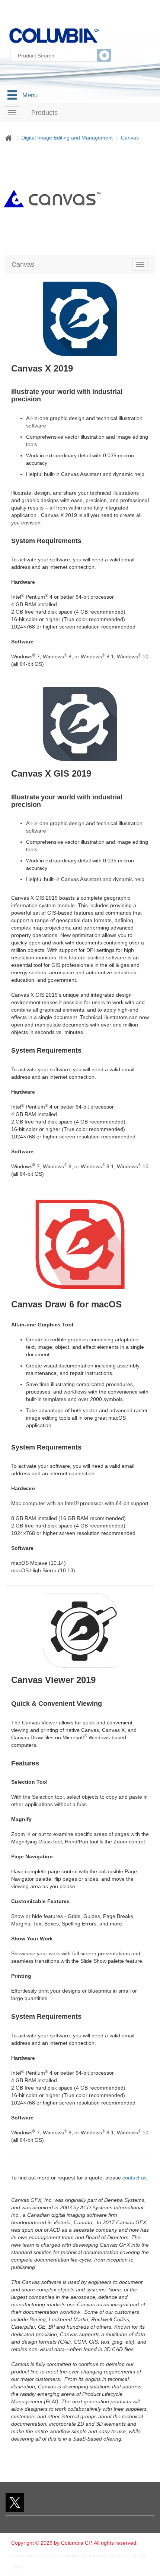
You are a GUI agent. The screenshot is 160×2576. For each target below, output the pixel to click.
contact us (135, 2178)
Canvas (130, 138)
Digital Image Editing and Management (67, 138)
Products (44, 113)
